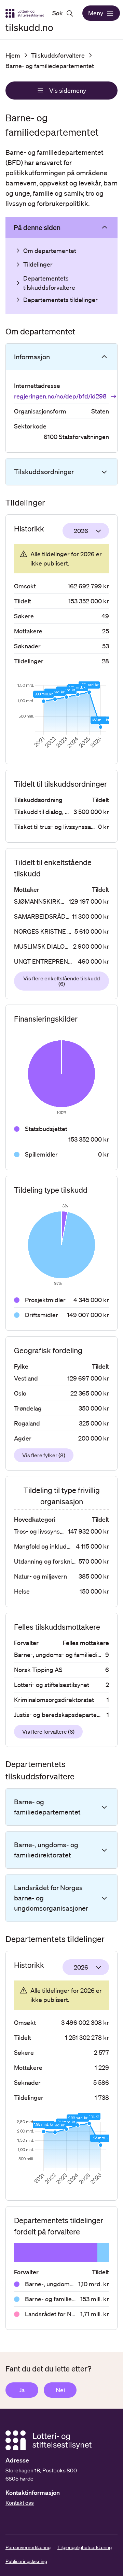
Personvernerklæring (28, 2547)
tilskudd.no (29, 27)
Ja (22, 2390)
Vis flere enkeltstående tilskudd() (61, 981)
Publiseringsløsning (26, 2561)
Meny (96, 13)
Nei (60, 2390)
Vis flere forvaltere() (48, 1732)
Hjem (13, 55)
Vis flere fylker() (44, 1455)
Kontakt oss (20, 2503)
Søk (58, 13)
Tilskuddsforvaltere (58, 55)
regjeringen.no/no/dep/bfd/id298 (60, 396)
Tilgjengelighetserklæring (85, 2547)
